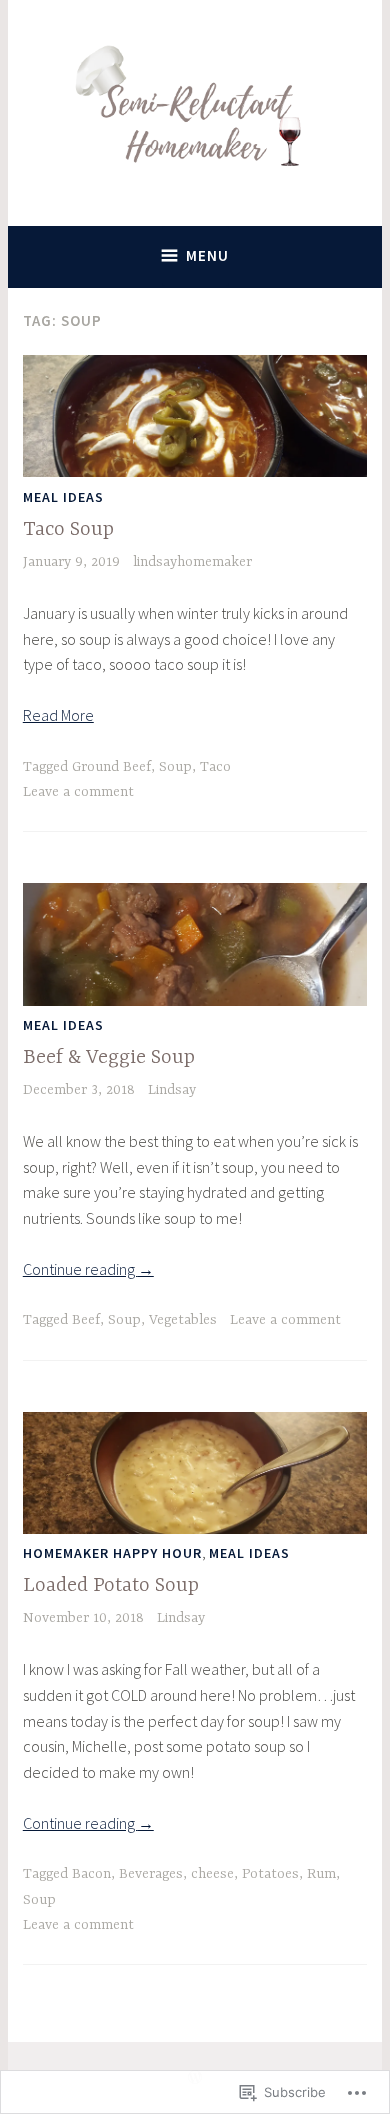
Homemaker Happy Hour (112, 1553)
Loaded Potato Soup (111, 1585)
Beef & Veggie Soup (109, 1057)
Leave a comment (78, 792)
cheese (212, 1874)
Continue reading (88, 1269)
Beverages (151, 1874)
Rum (321, 1874)
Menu (207, 255)
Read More (58, 715)
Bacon (91, 1874)
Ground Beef (111, 767)
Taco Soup (68, 529)
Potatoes (270, 1874)
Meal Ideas (63, 497)
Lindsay (172, 1090)
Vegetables (183, 1320)
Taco (215, 767)
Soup (175, 767)
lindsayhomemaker (192, 562)
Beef (86, 1320)
